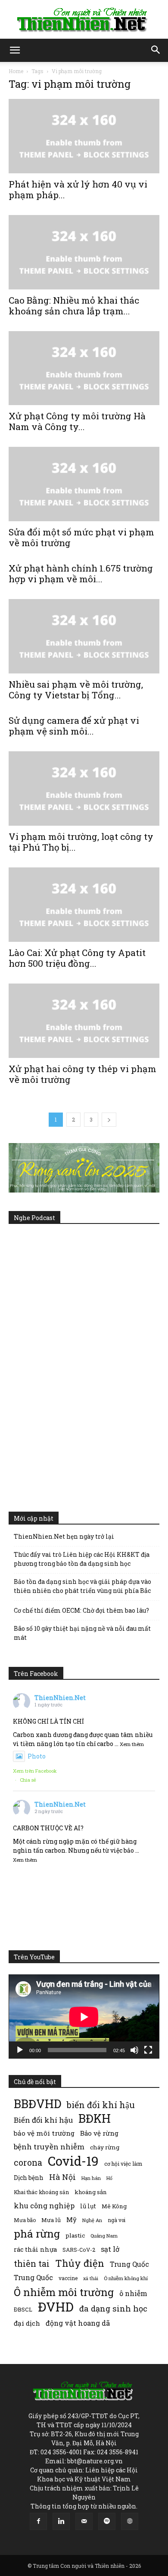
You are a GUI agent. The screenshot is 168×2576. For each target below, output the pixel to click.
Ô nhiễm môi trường (64, 2292)
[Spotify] (107, 2521)
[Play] (20, 2050)
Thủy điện (80, 2263)
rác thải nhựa (35, 2249)
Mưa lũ (51, 2220)
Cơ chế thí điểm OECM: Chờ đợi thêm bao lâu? (81, 1610)
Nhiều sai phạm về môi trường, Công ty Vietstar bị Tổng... (76, 690)
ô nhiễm (133, 2293)
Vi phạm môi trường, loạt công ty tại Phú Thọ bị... (81, 842)
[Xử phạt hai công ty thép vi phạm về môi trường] (84, 1021)
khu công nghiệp (44, 2206)
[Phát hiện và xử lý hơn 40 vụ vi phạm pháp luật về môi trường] (84, 136)
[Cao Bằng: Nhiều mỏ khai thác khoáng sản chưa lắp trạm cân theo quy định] (84, 252)
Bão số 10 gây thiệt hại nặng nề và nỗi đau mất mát (82, 1633)
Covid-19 (73, 2161)
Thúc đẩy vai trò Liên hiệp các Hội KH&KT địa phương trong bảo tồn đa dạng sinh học (82, 1559)
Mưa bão (25, 2220)
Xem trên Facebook (35, 1771)
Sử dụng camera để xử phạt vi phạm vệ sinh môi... (74, 726)
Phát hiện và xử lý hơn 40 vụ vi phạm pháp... (78, 189)
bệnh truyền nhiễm (49, 2147)
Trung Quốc (129, 2264)
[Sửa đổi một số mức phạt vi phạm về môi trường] (84, 484)
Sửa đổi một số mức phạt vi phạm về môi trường (81, 537)
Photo (37, 1756)
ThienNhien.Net (60, 1698)
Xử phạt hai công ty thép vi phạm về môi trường (82, 1074)
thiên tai (32, 2264)
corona (28, 2163)
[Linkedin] (61, 2521)
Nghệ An (92, 2220)
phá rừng (37, 2233)
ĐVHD (56, 2307)
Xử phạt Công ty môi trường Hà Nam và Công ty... (77, 421)
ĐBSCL (23, 2309)
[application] (84, 2017)
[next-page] (109, 1120)
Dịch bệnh (29, 2178)
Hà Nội (62, 2177)
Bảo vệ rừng (99, 2133)
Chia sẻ (28, 1780)
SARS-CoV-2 (79, 2250)
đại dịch (27, 2323)
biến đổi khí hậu (101, 2105)
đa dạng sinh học (113, 2309)
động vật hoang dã (78, 2323)
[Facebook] (38, 2521)
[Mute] (134, 2050)
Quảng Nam (104, 2236)
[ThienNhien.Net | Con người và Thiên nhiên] (84, 20)
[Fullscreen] (148, 2050)
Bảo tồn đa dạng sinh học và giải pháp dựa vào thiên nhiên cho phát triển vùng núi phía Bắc (82, 1586)
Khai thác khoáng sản (41, 2192)
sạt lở (110, 2249)
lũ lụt (88, 2206)
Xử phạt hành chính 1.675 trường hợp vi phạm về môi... (81, 573)
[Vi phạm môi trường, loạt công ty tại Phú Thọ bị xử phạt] (84, 788)
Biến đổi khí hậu (43, 2120)
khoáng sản (91, 2192)
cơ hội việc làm (123, 2164)
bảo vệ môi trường (44, 2133)
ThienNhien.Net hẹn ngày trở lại (64, 1536)
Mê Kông (114, 2206)
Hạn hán (91, 2178)
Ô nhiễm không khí (126, 2278)
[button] (15, 50)
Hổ (109, 2178)
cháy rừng (105, 2147)
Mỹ (72, 2219)
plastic (75, 2235)
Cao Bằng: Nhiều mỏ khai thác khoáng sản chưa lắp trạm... (74, 306)
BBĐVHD (37, 2104)
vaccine (68, 2278)
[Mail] (84, 2521)
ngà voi (117, 2220)
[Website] (130, 2521)
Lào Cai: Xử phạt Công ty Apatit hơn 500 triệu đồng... (77, 958)
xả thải (91, 2278)
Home (16, 71)
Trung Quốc (33, 2277)
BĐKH (95, 2118)
